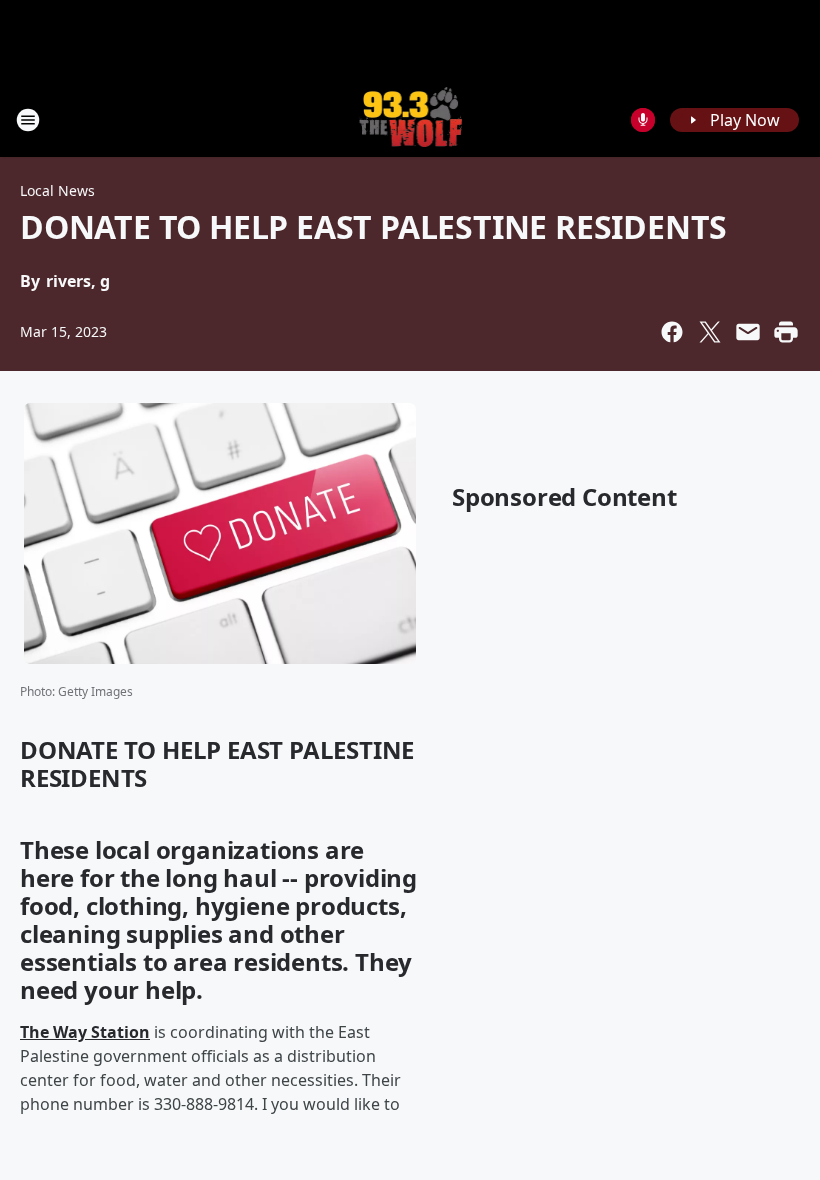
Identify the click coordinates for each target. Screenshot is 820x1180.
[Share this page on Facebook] (672, 332)
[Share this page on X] (710, 332)
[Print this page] (786, 332)
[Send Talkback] (643, 120)
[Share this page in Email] (748, 332)
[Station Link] (410, 119)
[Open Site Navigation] (28, 120)
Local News (57, 190)
